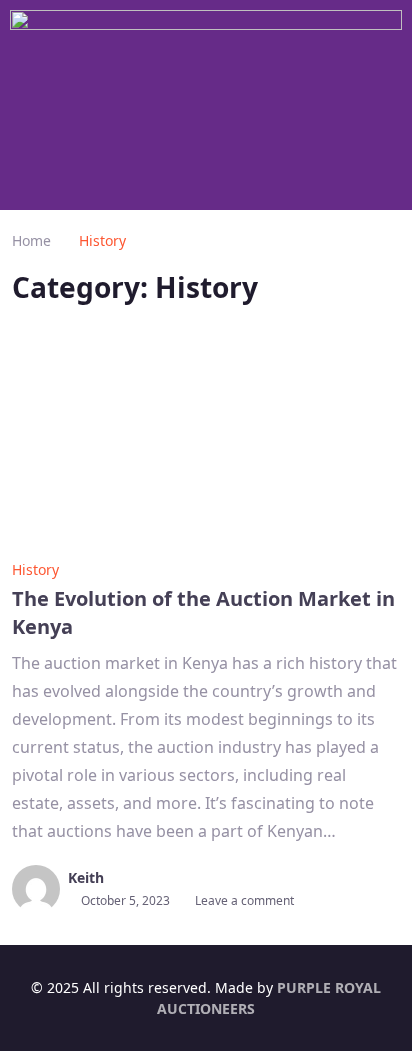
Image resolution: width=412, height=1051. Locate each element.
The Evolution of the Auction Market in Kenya (203, 612)
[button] (206, 180)
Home (31, 240)
